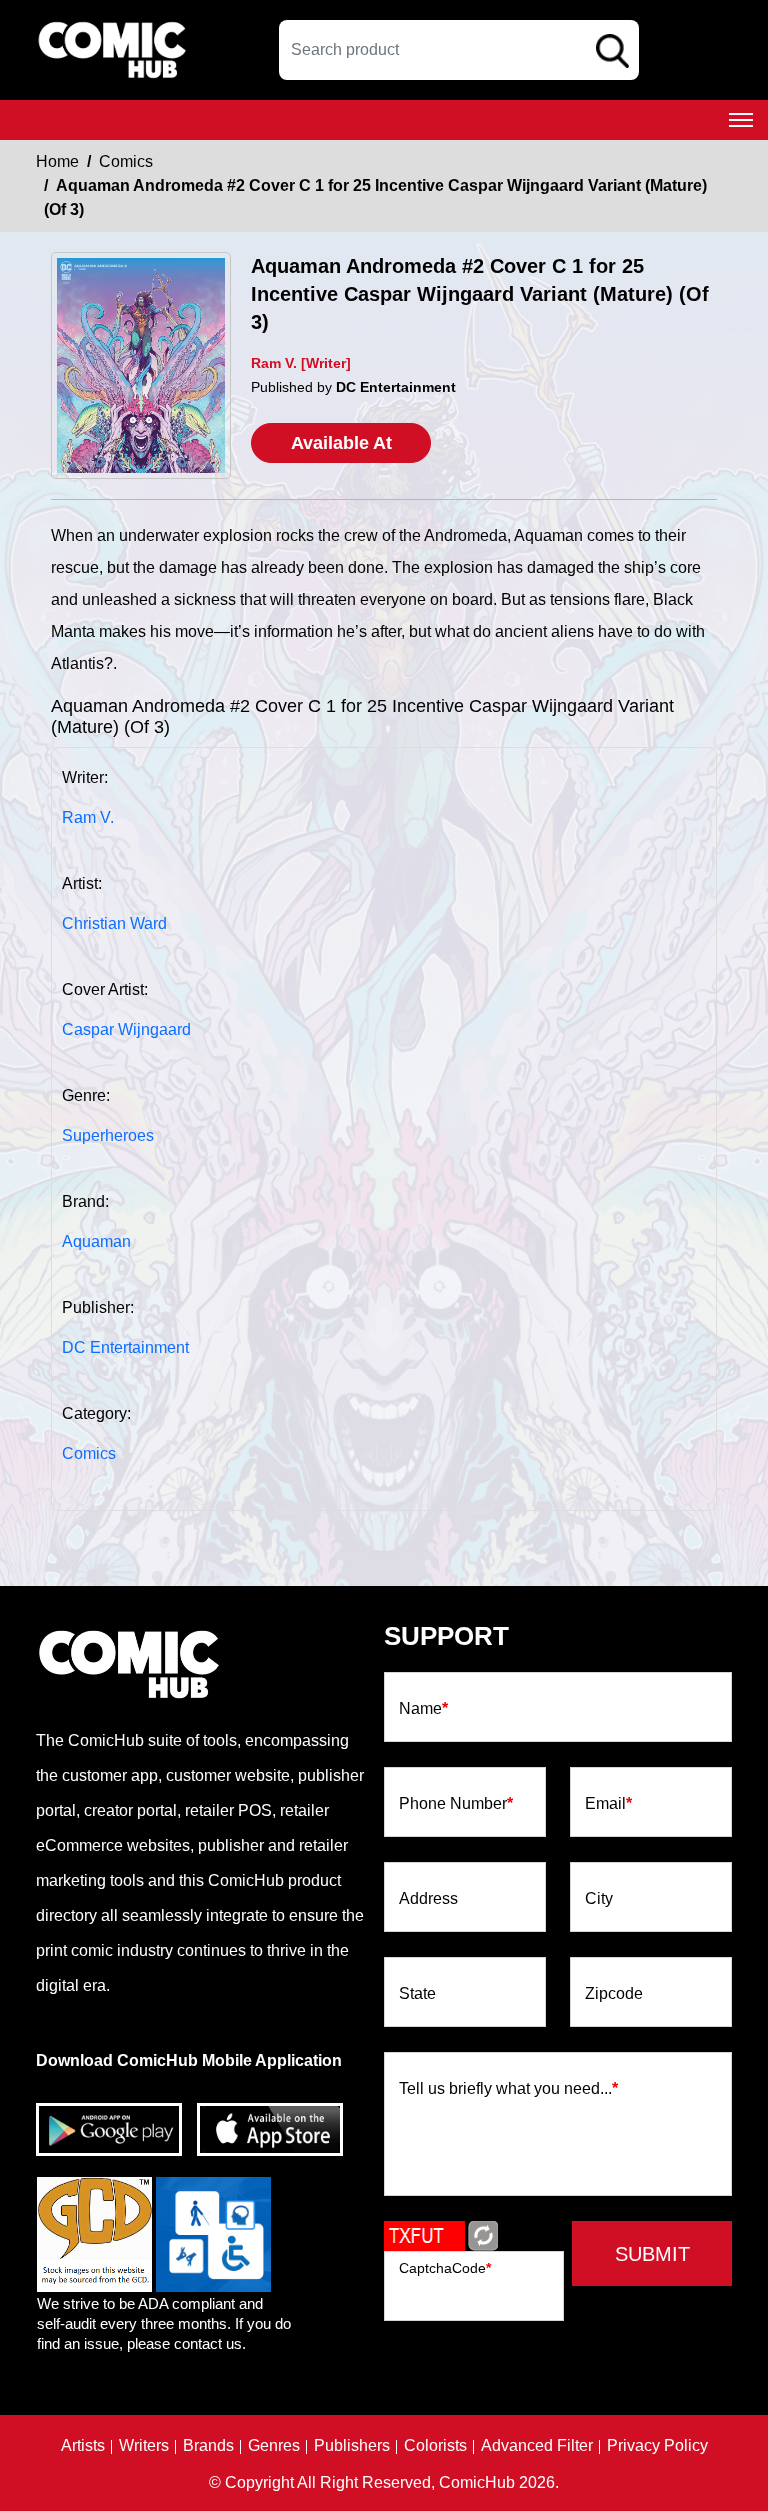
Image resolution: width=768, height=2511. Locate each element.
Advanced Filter (537, 2446)
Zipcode (614, 1994)
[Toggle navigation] (741, 120)
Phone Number (456, 1804)
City (599, 1899)
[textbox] (459, 50)
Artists (83, 2446)
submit (652, 2254)
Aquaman (96, 1241)
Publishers (352, 2446)
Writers (144, 2446)
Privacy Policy (657, 2446)
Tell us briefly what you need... (508, 2089)
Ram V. (88, 817)
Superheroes (108, 1135)
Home (57, 161)
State (417, 1994)
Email (608, 1804)
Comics (126, 161)
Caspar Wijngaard (126, 1029)
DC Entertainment (125, 1347)
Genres (274, 2446)
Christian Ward (114, 923)
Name (423, 1709)
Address (428, 1899)
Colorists (435, 2446)
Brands (208, 2446)
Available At (341, 443)
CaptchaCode (445, 2268)
